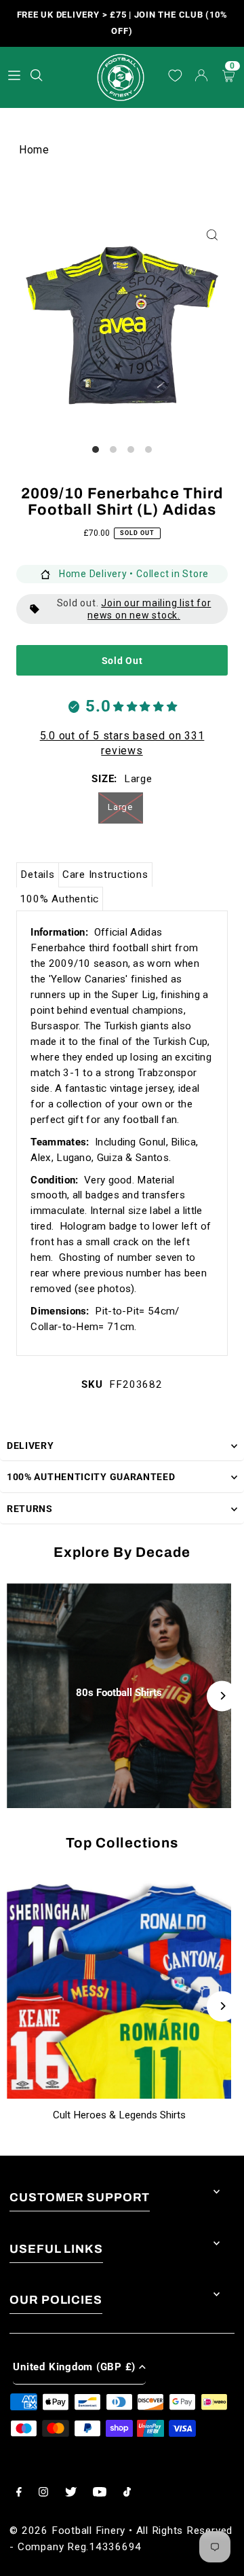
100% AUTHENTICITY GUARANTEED (91, 1477)
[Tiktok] (127, 2493)
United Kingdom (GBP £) (74, 2367)
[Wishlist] (175, 76)
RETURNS (30, 1509)
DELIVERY (30, 1446)
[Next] (222, 1696)
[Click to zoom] (212, 235)
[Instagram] (43, 2493)
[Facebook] (19, 2493)
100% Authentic (59, 899)
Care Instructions (105, 875)
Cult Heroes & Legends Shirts (119, 2115)
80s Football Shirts (119, 1693)
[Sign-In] (202, 77)
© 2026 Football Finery (67, 2531)
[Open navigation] (14, 75)
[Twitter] (71, 2493)
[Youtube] (100, 2493)
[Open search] (38, 73)
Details (37, 875)
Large (120, 807)
